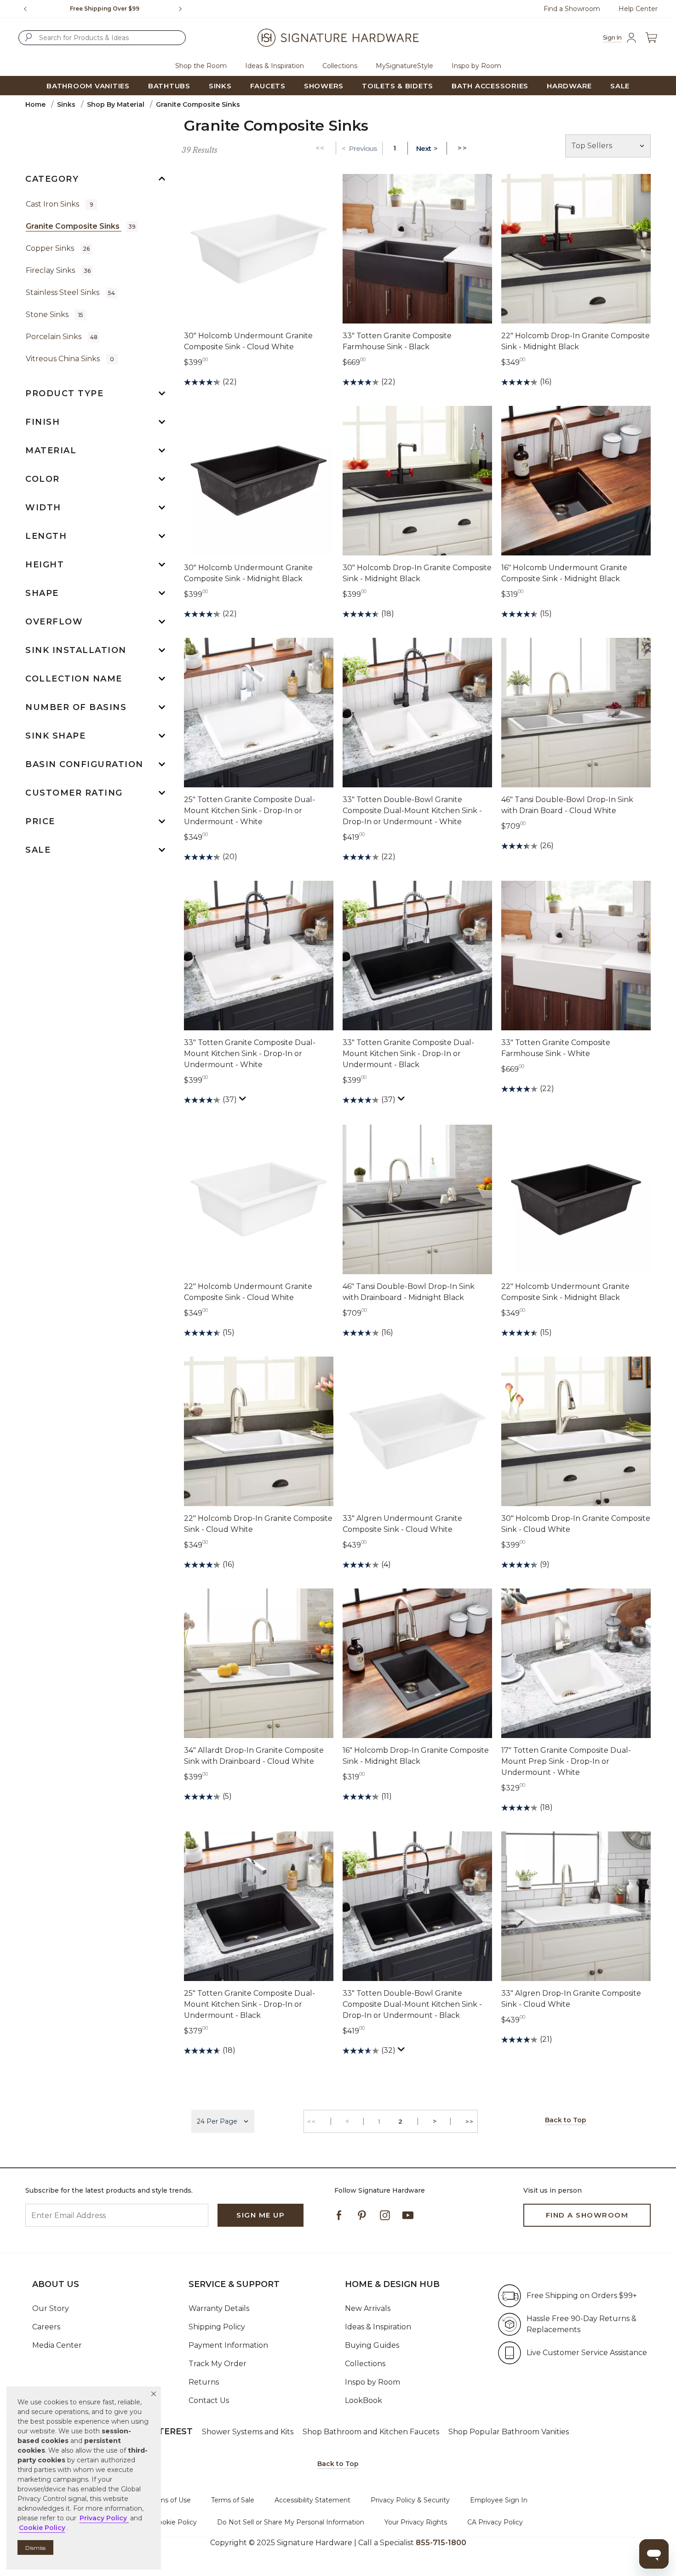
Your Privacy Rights (416, 2522)
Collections (365, 2364)
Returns (204, 2382)
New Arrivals (368, 2308)
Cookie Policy (175, 2522)
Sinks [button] (220, 86)
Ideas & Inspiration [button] (275, 66)
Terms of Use (170, 2500)
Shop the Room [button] (201, 66)
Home (35, 104)
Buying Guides (372, 2345)
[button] (154, 2394)
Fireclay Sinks (58, 270)
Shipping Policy (217, 2327)
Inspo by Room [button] (476, 66)
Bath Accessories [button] (490, 86)
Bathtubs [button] (169, 86)
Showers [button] (324, 86)
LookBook (364, 2400)
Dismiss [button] (35, 2548)
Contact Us (209, 2400)
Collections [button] (340, 66)
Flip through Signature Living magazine (105, 9)
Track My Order (218, 2364)
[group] (105, 9)
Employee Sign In (499, 2500)
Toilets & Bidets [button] (398, 86)
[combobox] (102, 38)
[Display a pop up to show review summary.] (244, 1101)
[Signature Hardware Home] (338, 38)
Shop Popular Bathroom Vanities (509, 2432)
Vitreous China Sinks (70, 359)
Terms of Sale (233, 2500)
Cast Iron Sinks (60, 204)
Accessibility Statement (312, 2500)
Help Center (638, 9)
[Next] (184, 9)
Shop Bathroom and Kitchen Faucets (371, 2432)
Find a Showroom (572, 9)
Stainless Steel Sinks (70, 292)
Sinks (66, 104)
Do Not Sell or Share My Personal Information (291, 2522)
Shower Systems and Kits (248, 2432)
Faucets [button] (268, 86)
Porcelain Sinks (62, 337)
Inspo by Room (372, 2382)
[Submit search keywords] (29, 37)
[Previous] (25, 9)
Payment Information (228, 2345)
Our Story (51, 2308)
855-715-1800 (441, 2543)
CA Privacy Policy (495, 2522)
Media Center (57, 2345)
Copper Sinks (58, 248)
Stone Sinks (54, 315)
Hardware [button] (569, 86)
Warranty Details (219, 2308)
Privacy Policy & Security (410, 2500)
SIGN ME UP (261, 2215)
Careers (46, 2327)
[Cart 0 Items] (651, 38)
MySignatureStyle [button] (404, 66)
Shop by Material (116, 104)
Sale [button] (620, 86)
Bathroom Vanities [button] (88, 86)
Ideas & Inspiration (378, 2327)
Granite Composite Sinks (81, 226)
